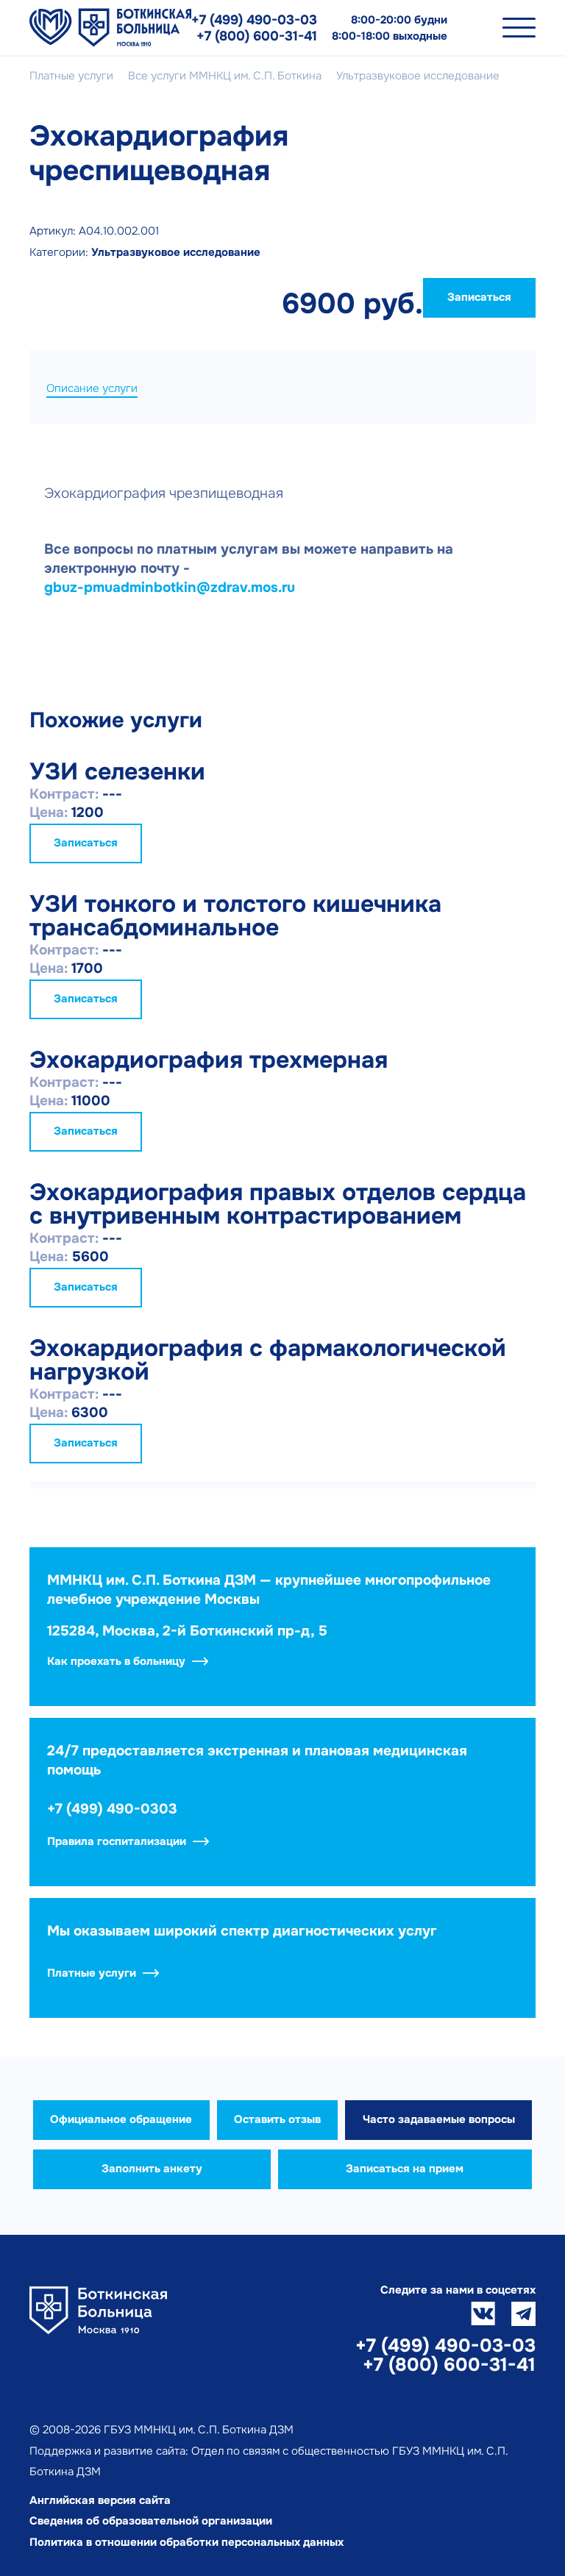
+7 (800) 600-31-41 (257, 36)
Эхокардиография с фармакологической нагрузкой (268, 1360)
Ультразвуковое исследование (176, 252)
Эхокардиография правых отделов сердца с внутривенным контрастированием (278, 1204)
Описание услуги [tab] (92, 388)
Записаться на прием (405, 2169)
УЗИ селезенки (117, 772)
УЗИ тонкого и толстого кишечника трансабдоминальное (235, 916)
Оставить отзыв (277, 2119)
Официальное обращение (121, 2119)
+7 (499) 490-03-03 (254, 20)
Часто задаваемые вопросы (439, 2119)
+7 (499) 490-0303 (112, 1809)
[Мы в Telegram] (523, 2314)
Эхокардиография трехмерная (209, 1060)
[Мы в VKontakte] (483, 2314)
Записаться (479, 297)
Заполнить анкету (152, 2169)
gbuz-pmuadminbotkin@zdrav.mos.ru (170, 588)
